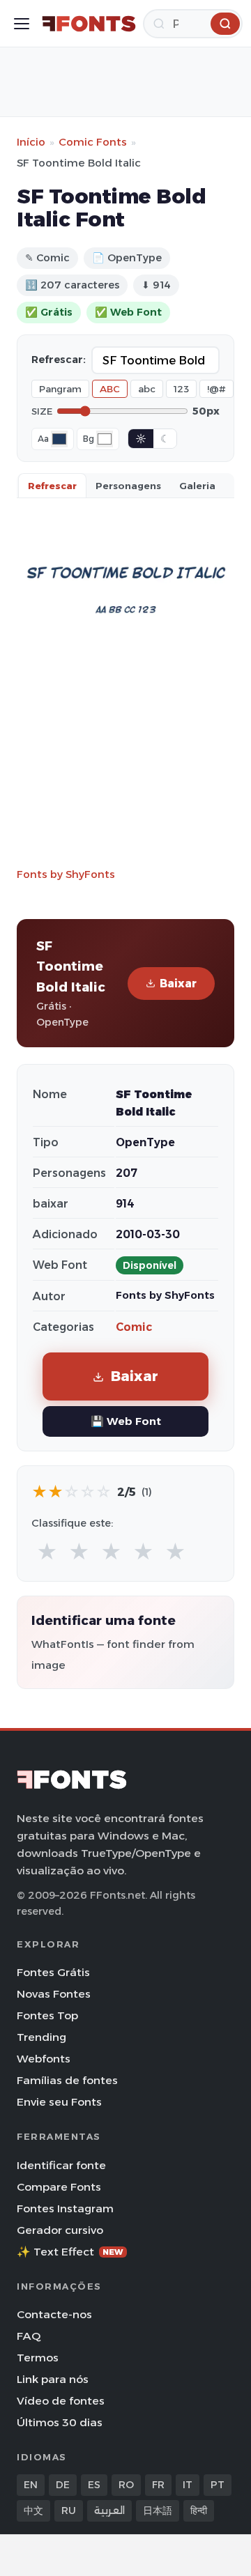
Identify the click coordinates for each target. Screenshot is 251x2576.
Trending (41, 2037)
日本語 (158, 2511)
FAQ (29, 2336)
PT (218, 2485)
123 (181, 389)
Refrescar (52, 486)
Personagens (128, 486)
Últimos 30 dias (60, 2422)
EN (31, 2485)
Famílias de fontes (67, 2080)
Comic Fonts (93, 142)
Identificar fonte (61, 2165)
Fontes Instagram (65, 2208)
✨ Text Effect (70, 2252)
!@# (216, 389)
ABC (110, 389)
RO (126, 2485)
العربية (109, 2511)
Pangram (60, 389)
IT (188, 2485)
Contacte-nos (54, 2314)
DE (63, 2485)
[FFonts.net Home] (89, 24)
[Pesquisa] (225, 24)
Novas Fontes (54, 1994)
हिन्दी (199, 2511)
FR (158, 2485)
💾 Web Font (126, 1421)
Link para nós (53, 2379)
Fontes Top (47, 2015)
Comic (134, 1327)
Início (31, 142)
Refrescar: (59, 360)
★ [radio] (47, 1552)
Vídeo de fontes (61, 2401)
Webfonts (44, 2059)
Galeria (197, 486)
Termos (38, 2358)
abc (147, 389)
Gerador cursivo (60, 2230)
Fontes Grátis (53, 1972)
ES (94, 2485)
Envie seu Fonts (59, 2102)
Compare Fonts (59, 2187)
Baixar (178, 984)
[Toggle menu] (22, 24)
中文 (33, 2511)
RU (69, 2511)
